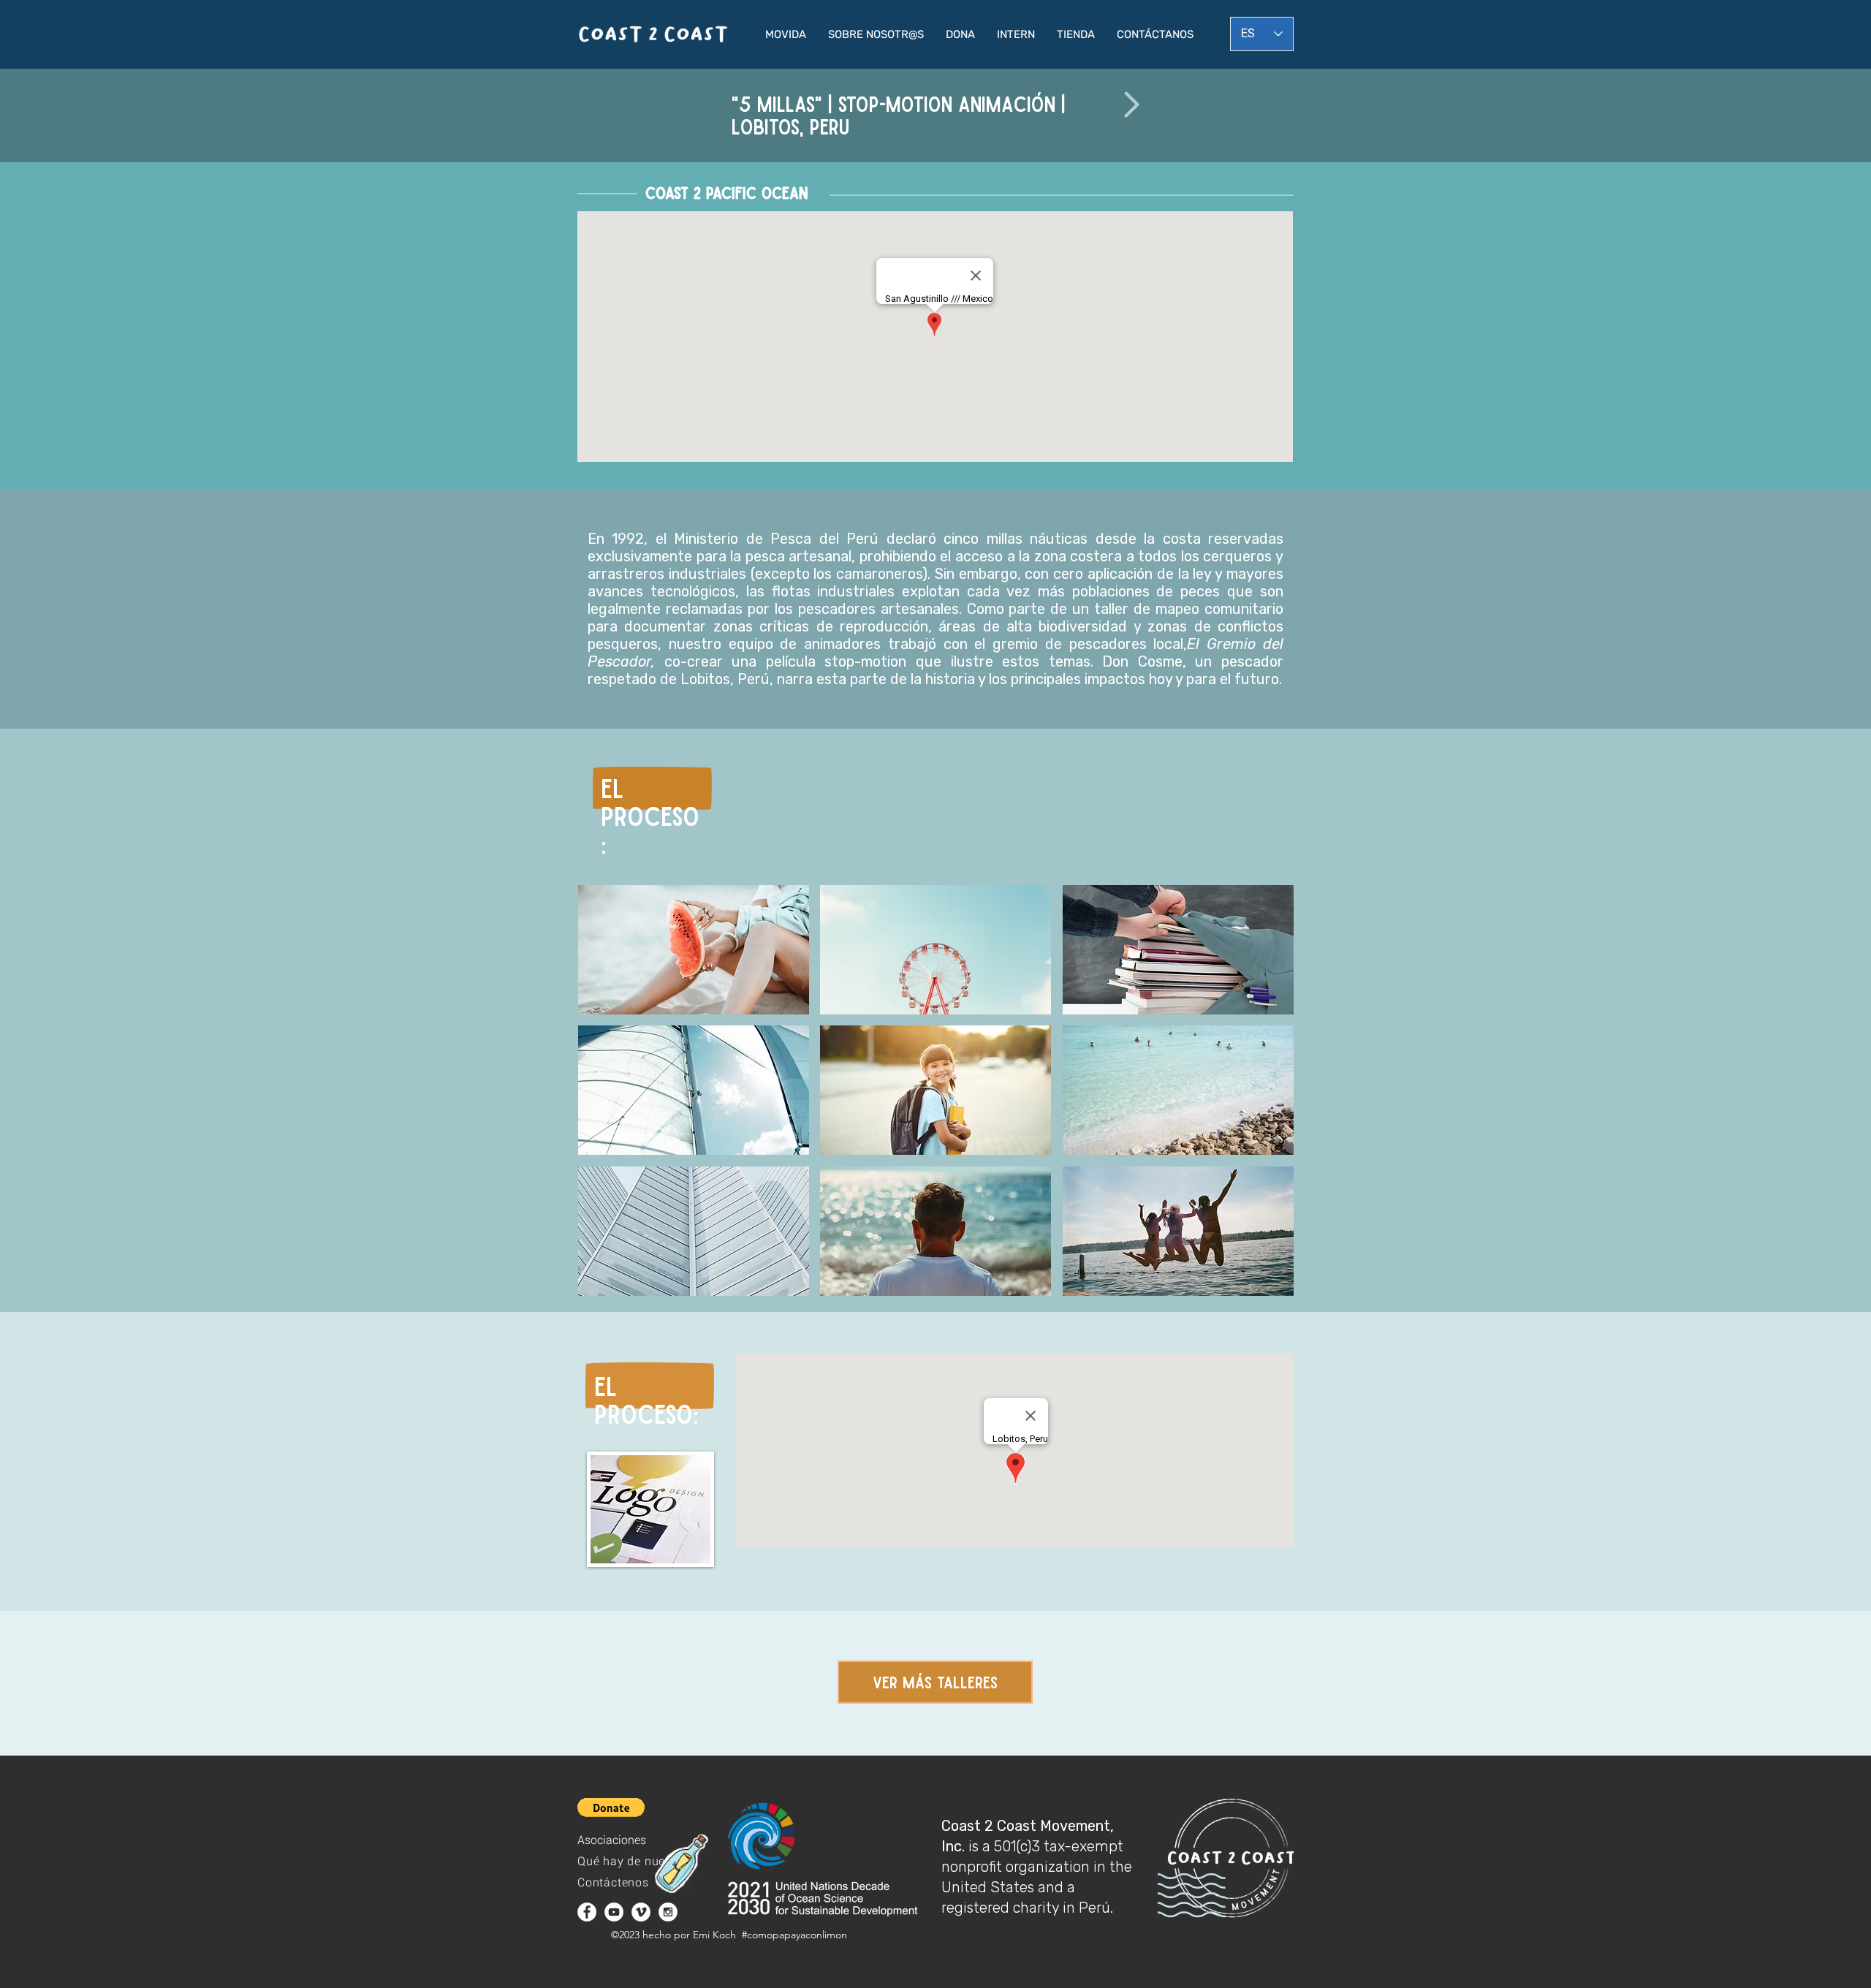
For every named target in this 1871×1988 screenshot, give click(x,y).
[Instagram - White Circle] (668, 1912)
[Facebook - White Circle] (587, 1912)
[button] (786, 34)
